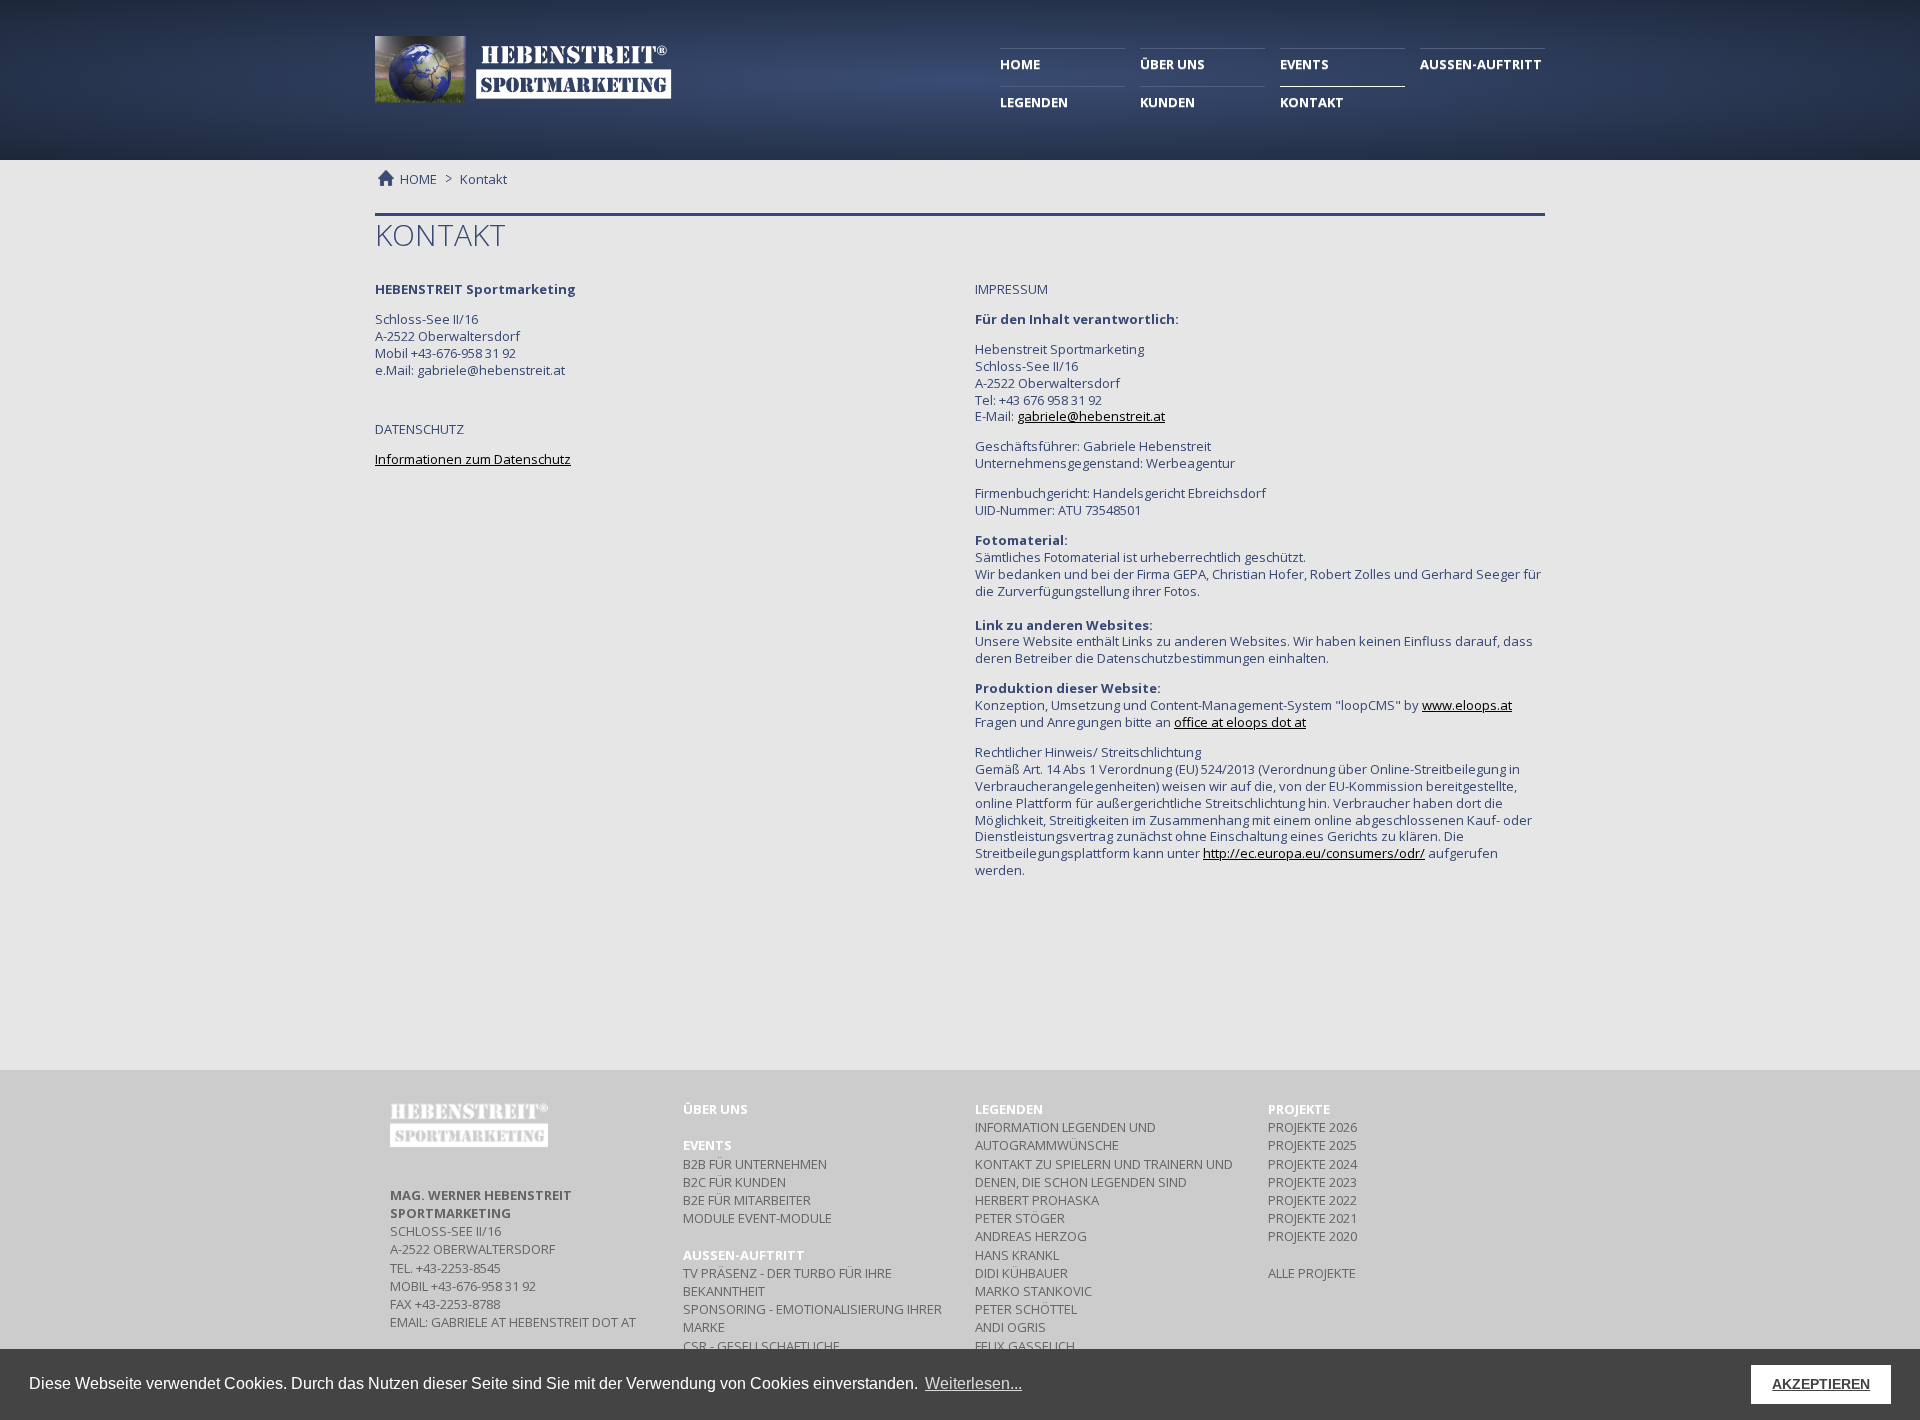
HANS (1017, 1255)
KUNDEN (1167, 102)
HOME (1020, 64)
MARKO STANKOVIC (1033, 1291)
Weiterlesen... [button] (973, 1383)
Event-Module (757, 1218)
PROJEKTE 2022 (1312, 1200)
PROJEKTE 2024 (1312, 1164)
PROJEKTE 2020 (1312, 1236)
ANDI (1010, 1327)
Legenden (1009, 1109)
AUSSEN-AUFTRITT (1481, 64)
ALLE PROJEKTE (1312, 1273)
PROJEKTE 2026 (1312, 1127)
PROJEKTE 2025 (1312, 1145)
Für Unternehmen (755, 1164)
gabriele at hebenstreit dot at (533, 1322)
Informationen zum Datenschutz (473, 459)
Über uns (715, 1109)
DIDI (1021, 1273)
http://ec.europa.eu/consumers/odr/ (1314, 853)
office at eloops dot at (1240, 722)
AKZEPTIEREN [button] (1821, 1384)
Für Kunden (734, 1182)
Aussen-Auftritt (744, 1255)
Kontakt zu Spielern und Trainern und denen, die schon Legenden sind (1104, 1173)
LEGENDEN (1034, 102)
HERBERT (1037, 1200)
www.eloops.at (1467, 705)
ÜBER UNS (1172, 64)
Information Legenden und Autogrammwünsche (1065, 1136)
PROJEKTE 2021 (1312, 1218)
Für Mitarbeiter (747, 1200)
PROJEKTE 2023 (1312, 1182)
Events (707, 1145)
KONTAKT (1312, 102)
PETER (1020, 1218)
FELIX (1025, 1346)
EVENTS (1304, 64)
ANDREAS (1031, 1236)
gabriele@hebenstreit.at (1091, 416)
